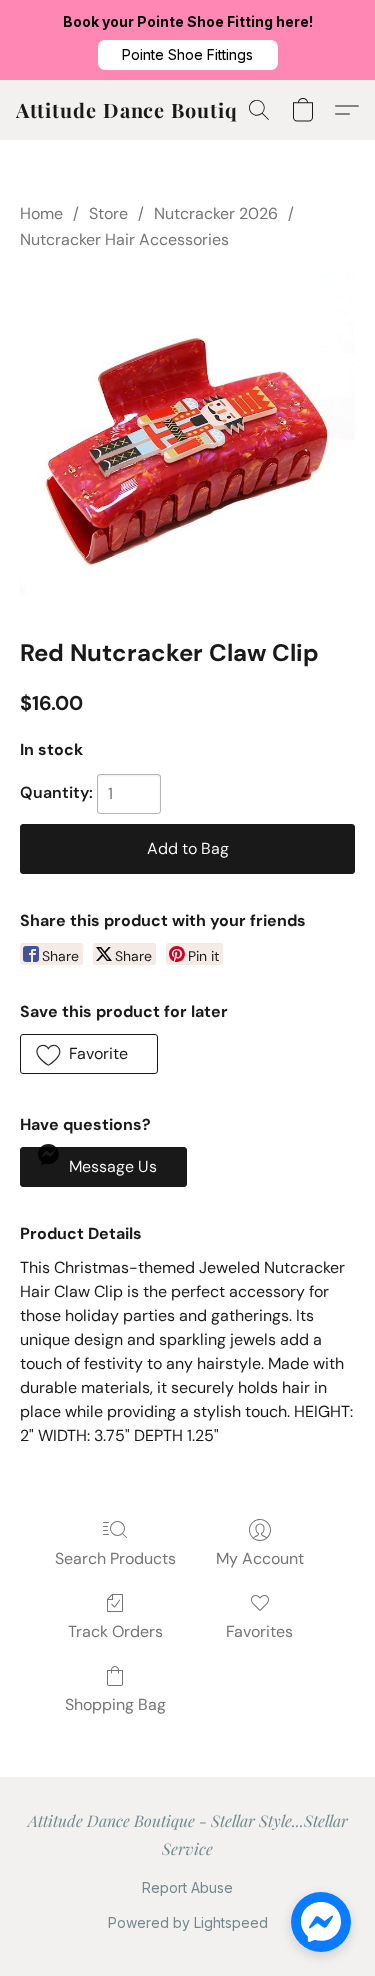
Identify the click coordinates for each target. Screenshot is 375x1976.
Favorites (259, 1631)
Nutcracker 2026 (216, 213)
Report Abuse (187, 1887)
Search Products (115, 1558)
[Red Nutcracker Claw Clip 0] (187, 439)
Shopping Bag (115, 1704)
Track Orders (115, 1631)
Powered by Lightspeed (188, 1922)
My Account (260, 1558)
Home (41, 213)
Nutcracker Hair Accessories (124, 239)
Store (108, 213)
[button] (188, 55)
